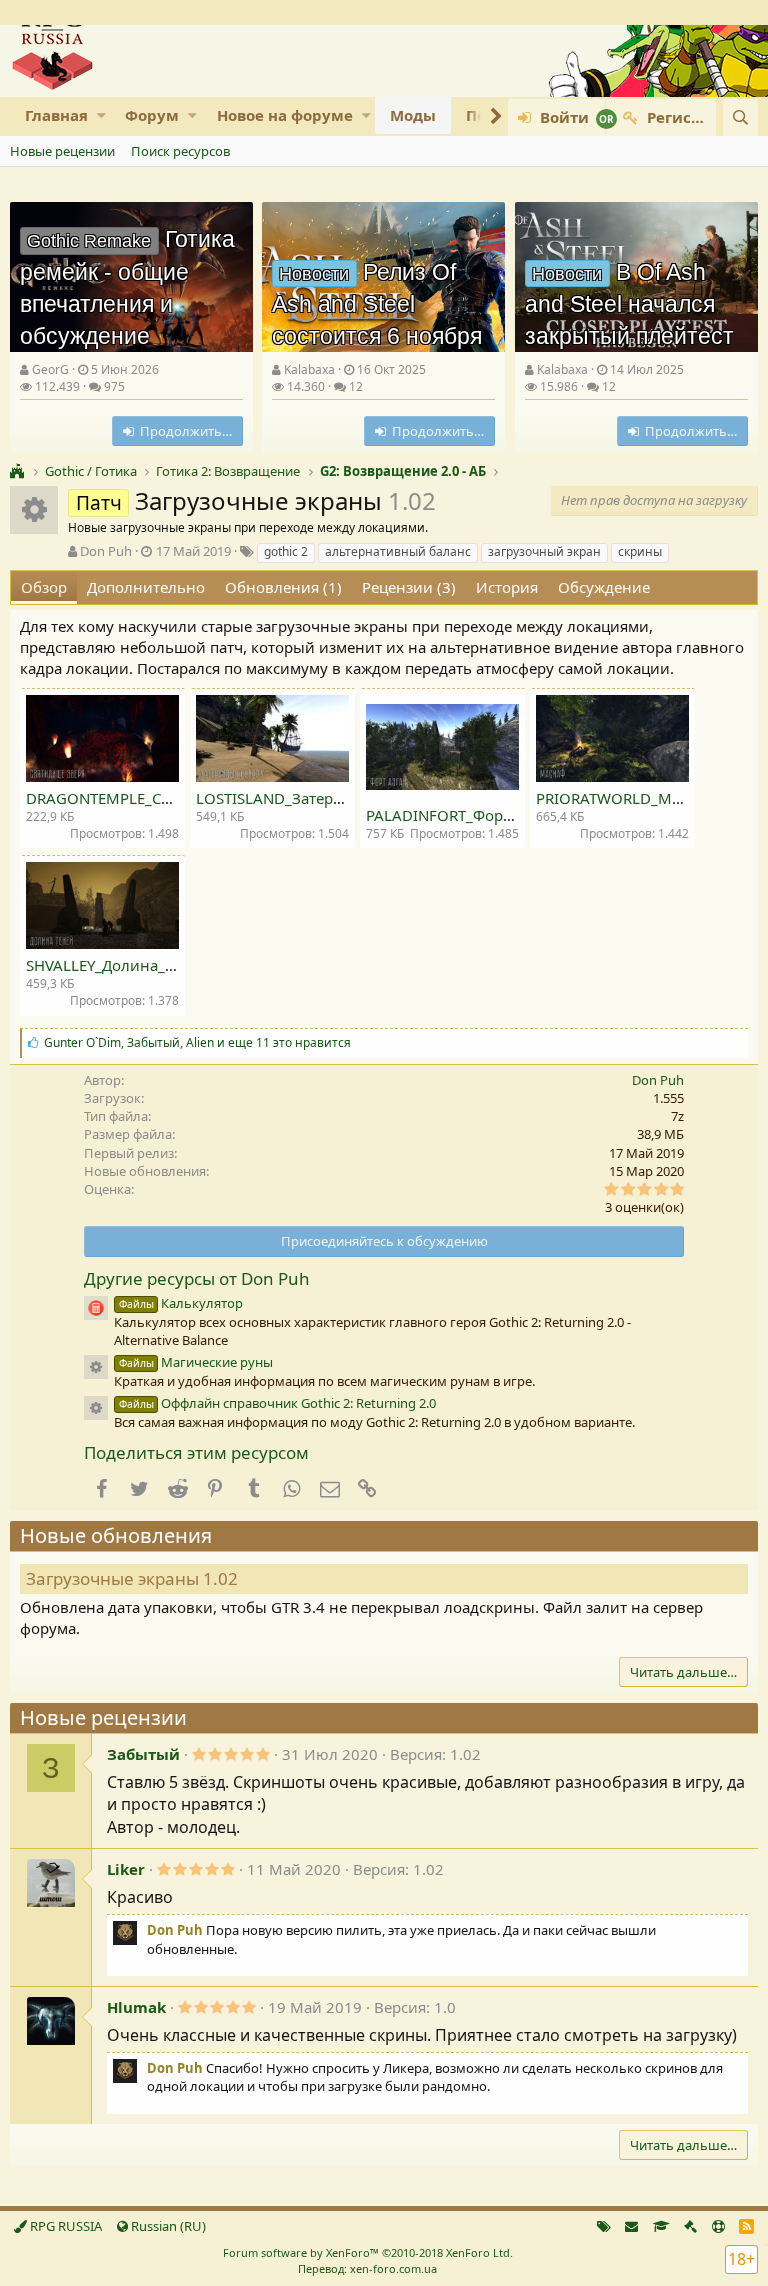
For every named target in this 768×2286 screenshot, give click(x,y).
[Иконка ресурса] (96, 1367)
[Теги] (604, 2226)
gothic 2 (286, 551)
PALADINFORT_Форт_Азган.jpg (475, 815)
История (507, 587)
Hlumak (136, 2007)
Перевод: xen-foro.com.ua (367, 2268)
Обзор (44, 587)
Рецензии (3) (409, 587)
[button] (101, 115)
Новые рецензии (62, 151)
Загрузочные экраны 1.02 (132, 1578)
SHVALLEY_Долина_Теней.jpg (130, 965)
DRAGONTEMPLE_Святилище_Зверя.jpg (169, 798)
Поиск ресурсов (180, 151)
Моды (413, 115)
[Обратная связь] (631, 2226)
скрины (640, 551)
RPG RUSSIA (64, 2226)
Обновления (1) (283, 587)
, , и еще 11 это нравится (197, 1042)
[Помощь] (718, 2226)
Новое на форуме (285, 115)
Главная (56, 115)
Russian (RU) (167, 2226)
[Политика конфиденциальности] (690, 2226)
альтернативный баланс (398, 551)
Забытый (143, 1754)
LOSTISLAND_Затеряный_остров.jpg (326, 798)
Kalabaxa (309, 369)
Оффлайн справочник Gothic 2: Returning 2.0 (277, 1403)
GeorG (50, 369)
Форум (152, 115)
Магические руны (196, 1362)
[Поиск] (740, 117)
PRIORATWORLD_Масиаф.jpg (639, 798)
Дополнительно (146, 587)
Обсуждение (604, 587)
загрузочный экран (544, 551)
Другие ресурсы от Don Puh (197, 1278)
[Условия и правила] (661, 2226)
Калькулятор (181, 1303)
